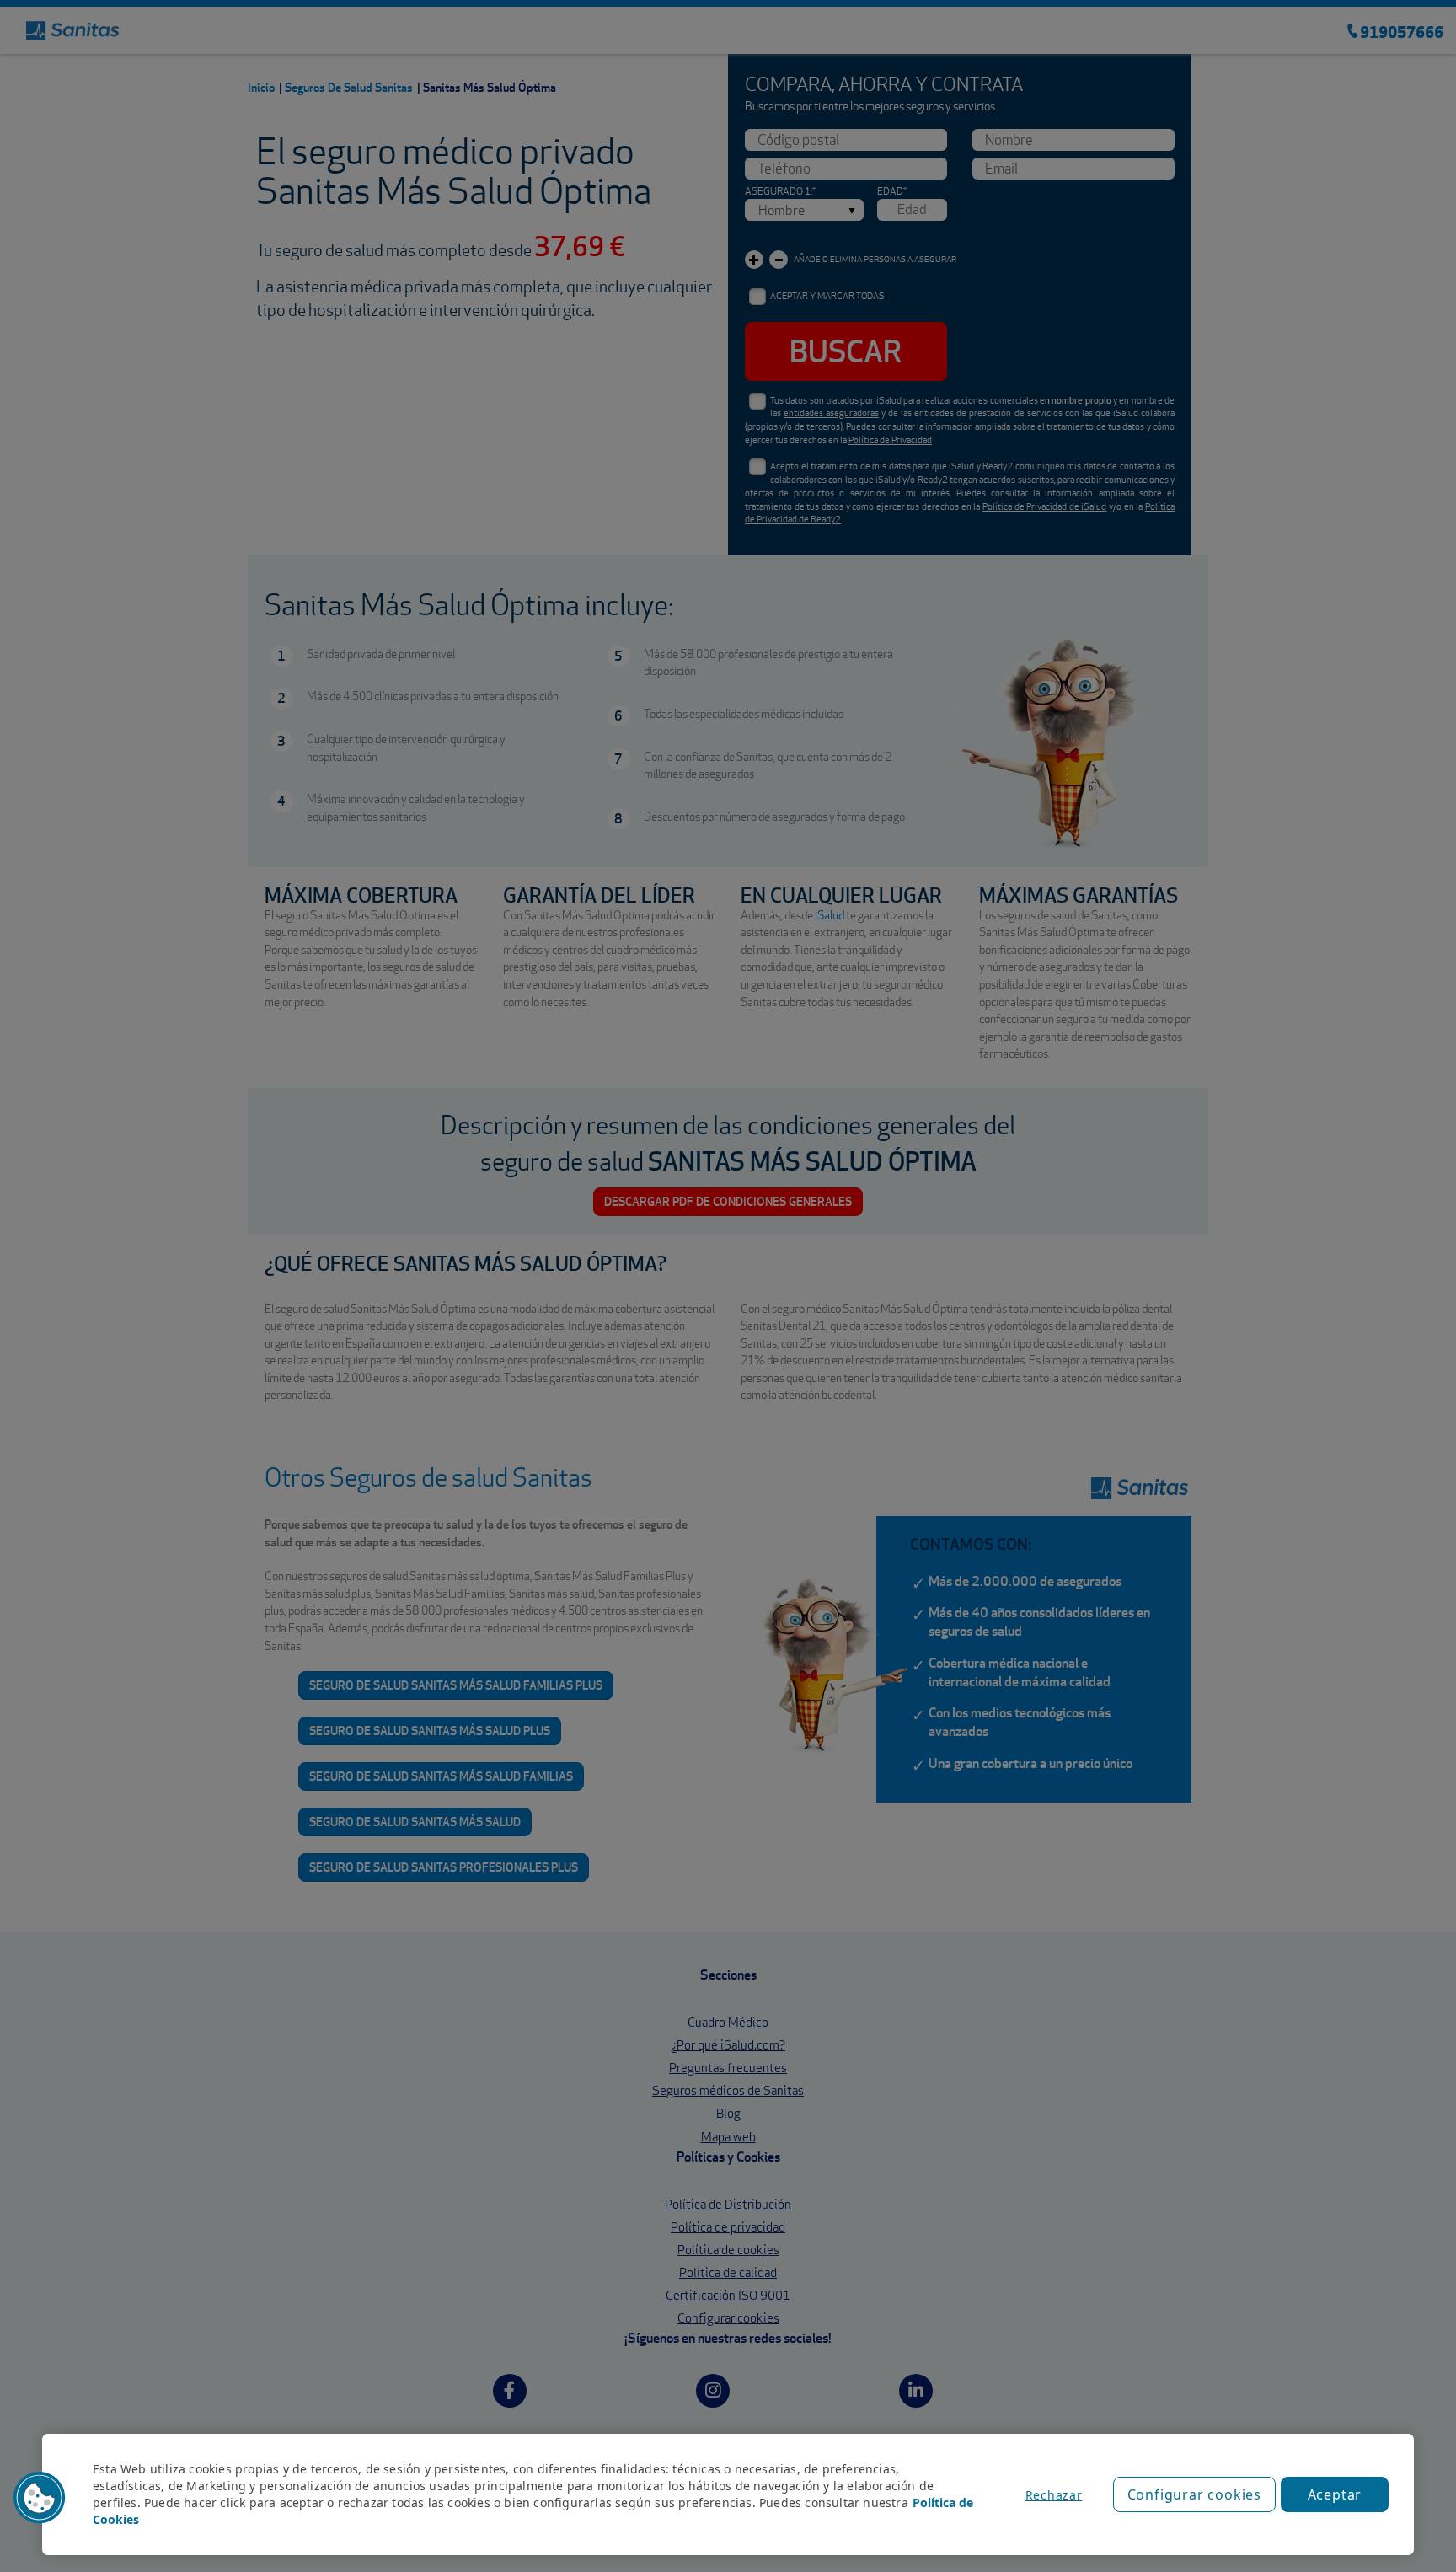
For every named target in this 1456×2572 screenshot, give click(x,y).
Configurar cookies (1194, 2494)
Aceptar (1335, 2494)
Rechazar (1054, 2495)
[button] (40, 2498)
